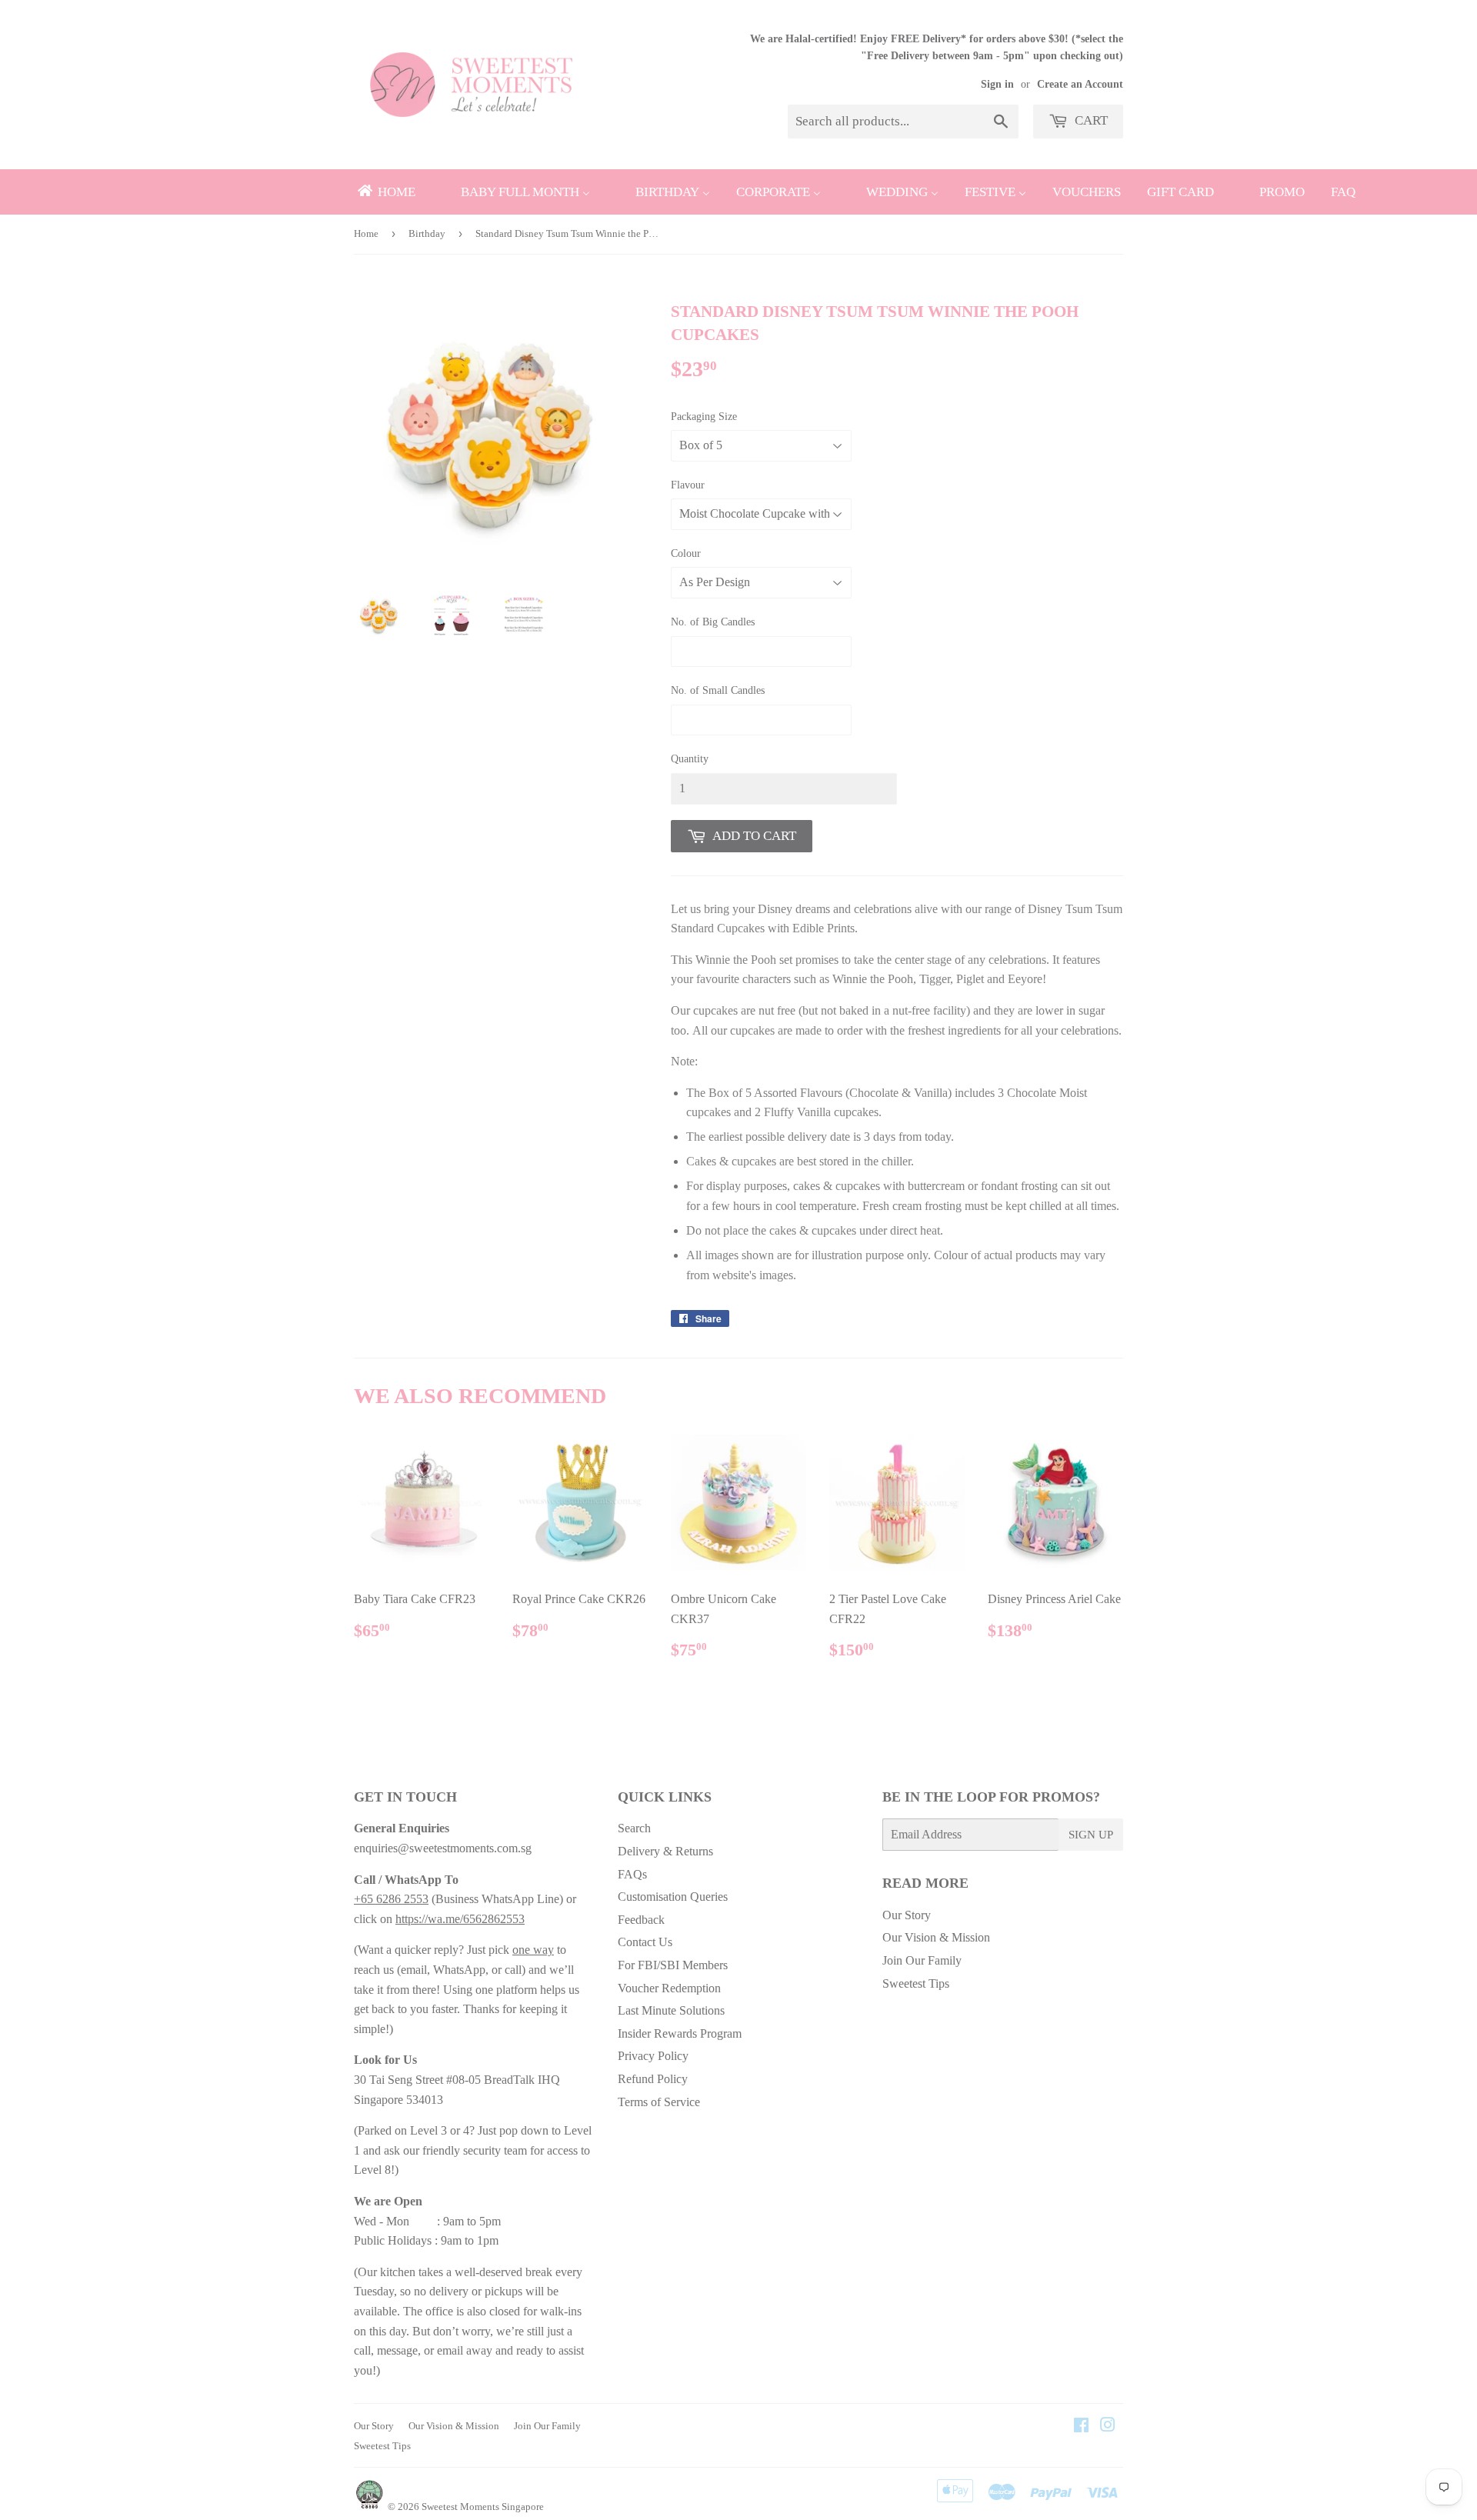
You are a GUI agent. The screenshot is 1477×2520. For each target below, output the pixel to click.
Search (634, 1828)
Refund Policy (653, 2079)
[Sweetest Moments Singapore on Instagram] (1108, 2427)
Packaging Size (704, 417)
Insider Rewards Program (680, 2033)
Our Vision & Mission (936, 1937)
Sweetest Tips (916, 1983)
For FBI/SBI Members (673, 1965)
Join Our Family (922, 1960)
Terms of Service (659, 2102)
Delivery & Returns (665, 1851)
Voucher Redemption (669, 1988)
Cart (1090, 120)
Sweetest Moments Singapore (483, 2507)
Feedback (641, 1920)
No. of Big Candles (713, 622)
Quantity (690, 759)
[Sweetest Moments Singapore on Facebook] (1081, 2427)
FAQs (632, 1874)
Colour (686, 553)
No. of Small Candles (718, 690)
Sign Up (1091, 1835)
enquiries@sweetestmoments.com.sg (443, 1848)
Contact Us (645, 1942)
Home (366, 233)
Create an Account (1080, 84)
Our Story (907, 1915)
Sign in (997, 84)
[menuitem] (385, 192)
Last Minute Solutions (671, 2010)
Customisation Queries (673, 1897)
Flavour (688, 485)
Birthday (427, 233)
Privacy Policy (653, 2056)
